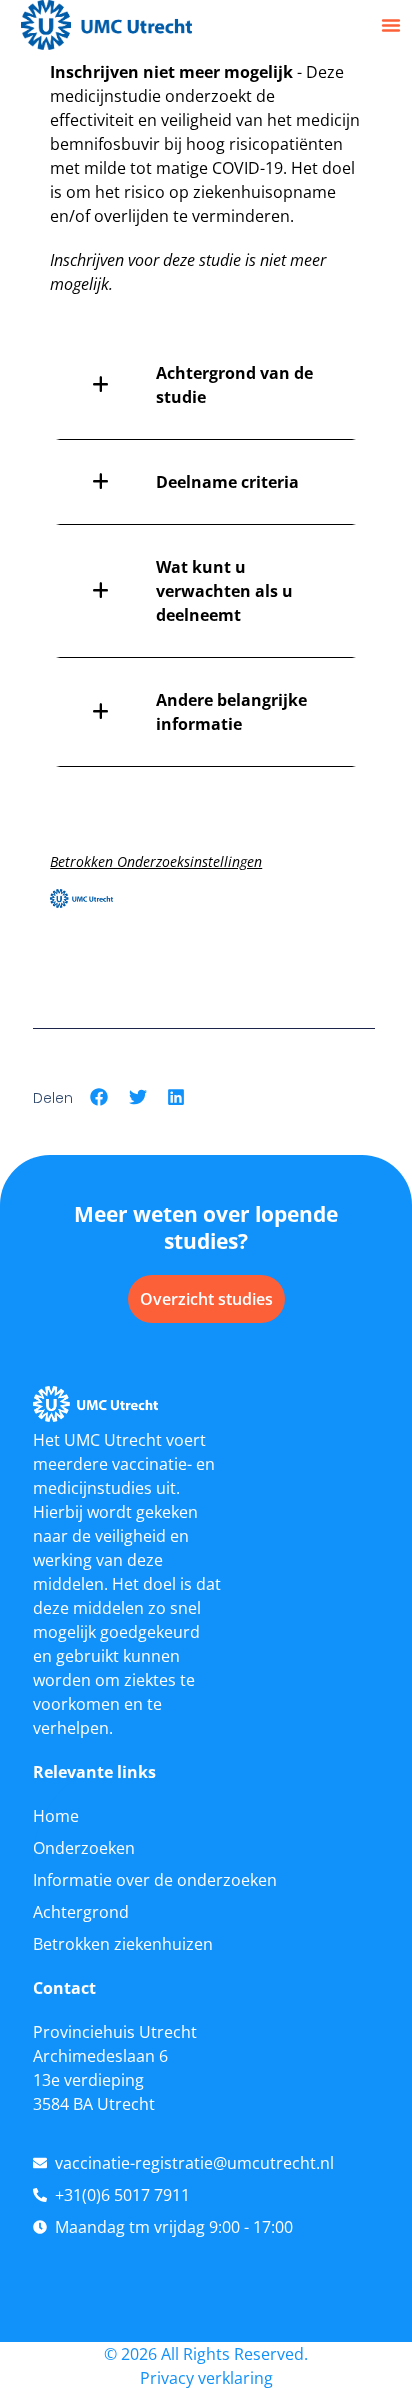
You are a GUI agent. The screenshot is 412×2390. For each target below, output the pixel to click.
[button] (391, 25)
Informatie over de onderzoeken (155, 1880)
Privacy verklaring (206, 2378)
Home (56, 1816)
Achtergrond (81, 1912)
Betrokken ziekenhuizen (123, 1944)
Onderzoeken (84, 1848)
